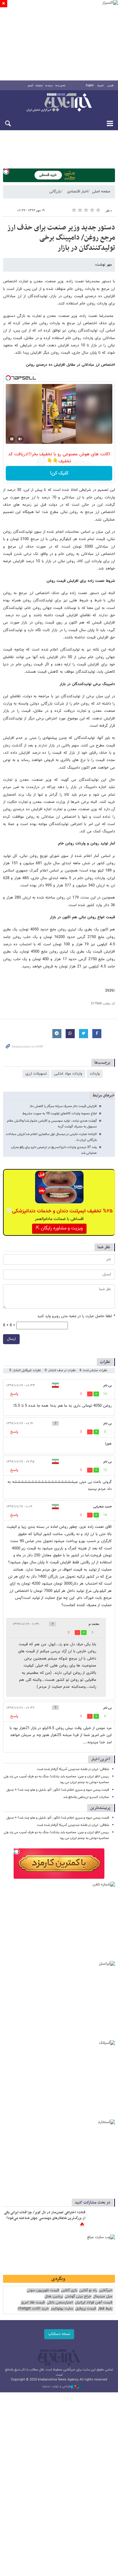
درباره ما (49, 86)
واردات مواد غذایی (68, 1074)
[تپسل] (6, 172)
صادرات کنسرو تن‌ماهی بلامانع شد (86, 1797)
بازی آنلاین (69, 2291)
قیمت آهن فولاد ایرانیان (93, 2303)
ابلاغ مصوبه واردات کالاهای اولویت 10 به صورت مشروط (60, 1114)
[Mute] (20, 439)
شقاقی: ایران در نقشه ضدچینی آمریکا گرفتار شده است (73, 1769)
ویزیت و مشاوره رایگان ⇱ (59, 1228)
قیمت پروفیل (85, 2309)
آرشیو (30, 86)
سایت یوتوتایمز (62, 2309)
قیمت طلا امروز (33, 2303)
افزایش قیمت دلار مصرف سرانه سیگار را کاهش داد (63, 1106)
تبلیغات (39, 86)
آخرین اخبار (101, 1759)
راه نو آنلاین (88, 2291)
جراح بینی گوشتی (78, 2297)
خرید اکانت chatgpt (33, 2309)
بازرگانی (55, 192)
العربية (100, 86)
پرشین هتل (54, 2297)
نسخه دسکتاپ (59, 2334)
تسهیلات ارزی (36, 1074)
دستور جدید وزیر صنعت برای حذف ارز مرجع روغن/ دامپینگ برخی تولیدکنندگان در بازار (61, 238)
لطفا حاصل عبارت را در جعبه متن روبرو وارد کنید (76, 1316)
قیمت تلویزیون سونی (43, 2291)
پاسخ (14, 1394)
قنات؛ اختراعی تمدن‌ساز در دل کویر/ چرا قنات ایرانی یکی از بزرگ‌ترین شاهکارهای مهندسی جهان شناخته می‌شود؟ (45, 2215)
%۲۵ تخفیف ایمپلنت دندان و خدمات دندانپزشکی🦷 (59, 1211)
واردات (95, 1074)
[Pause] (12, 439)
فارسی (110, 86)
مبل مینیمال (103, 2297)
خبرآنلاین (59, 103)
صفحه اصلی (101, 192)
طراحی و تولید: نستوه (57, 2387)
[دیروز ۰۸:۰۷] (101, 2219)
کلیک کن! (59, 473)
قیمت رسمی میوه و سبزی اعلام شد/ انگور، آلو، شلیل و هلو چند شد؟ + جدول (58, 1790)
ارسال (11, 1339)
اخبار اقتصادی (78, 192)
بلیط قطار (105, 2309)
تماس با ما (60, 86)
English (90, 86)
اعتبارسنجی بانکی (60, 2303)
